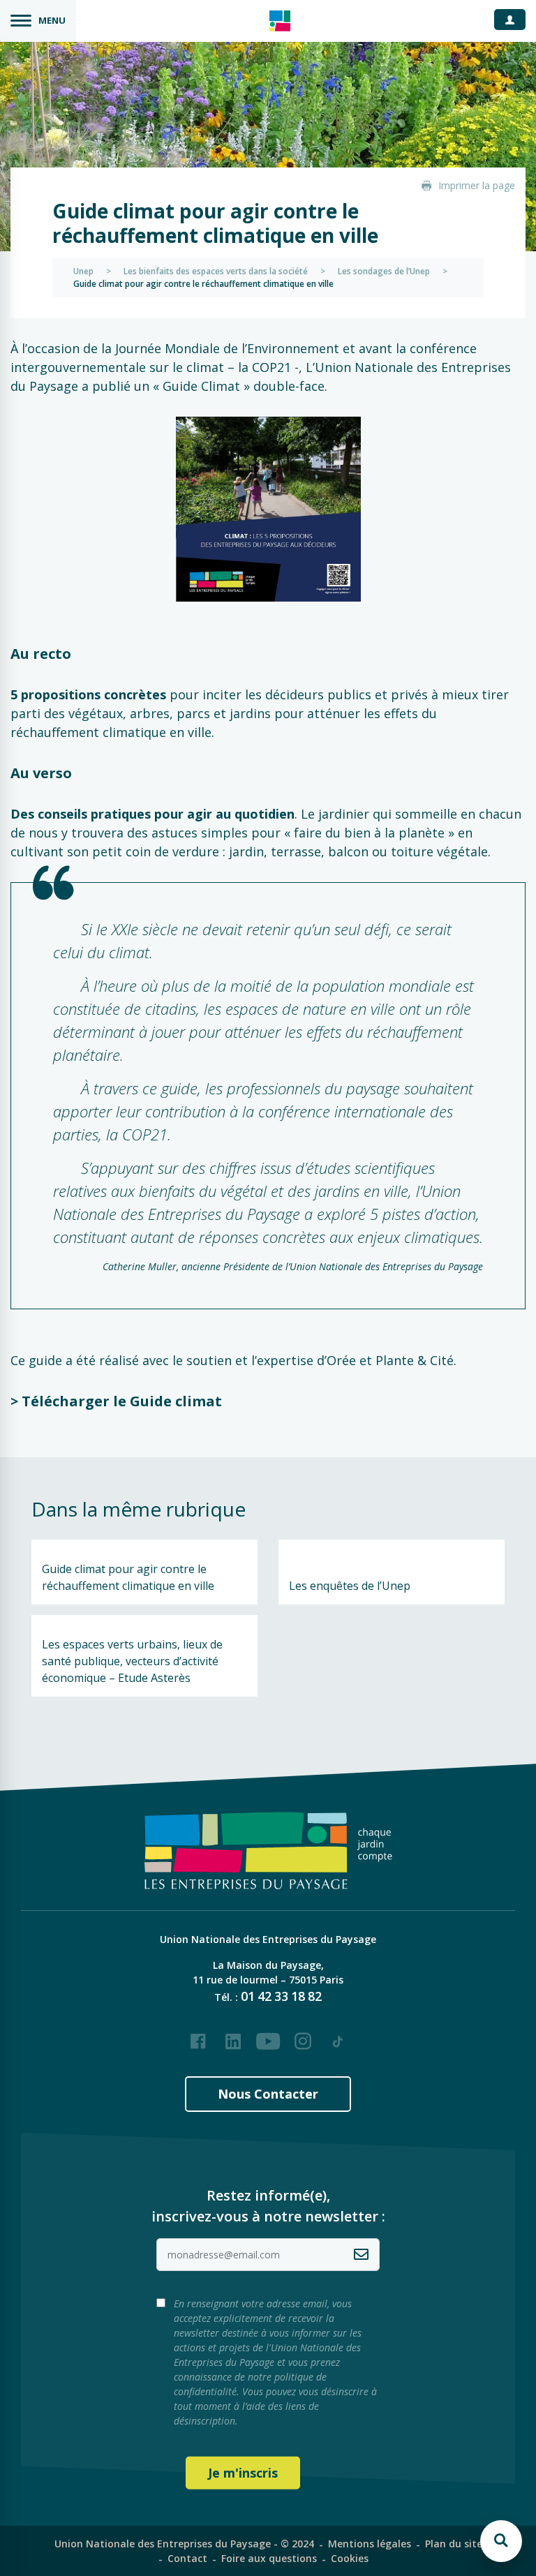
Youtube (268, 2036)
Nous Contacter (268, 2094)
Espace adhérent (515, 19)
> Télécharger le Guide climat (116, 1401)
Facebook (198, 2036)
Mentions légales (370, 2544)
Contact (187, 2558)
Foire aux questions (269, 2558)
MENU (52, 20)
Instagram (303, 2036)
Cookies (350, 2558)
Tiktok (338, 2036)
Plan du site (454, 2544)
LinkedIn (233, 2036)
